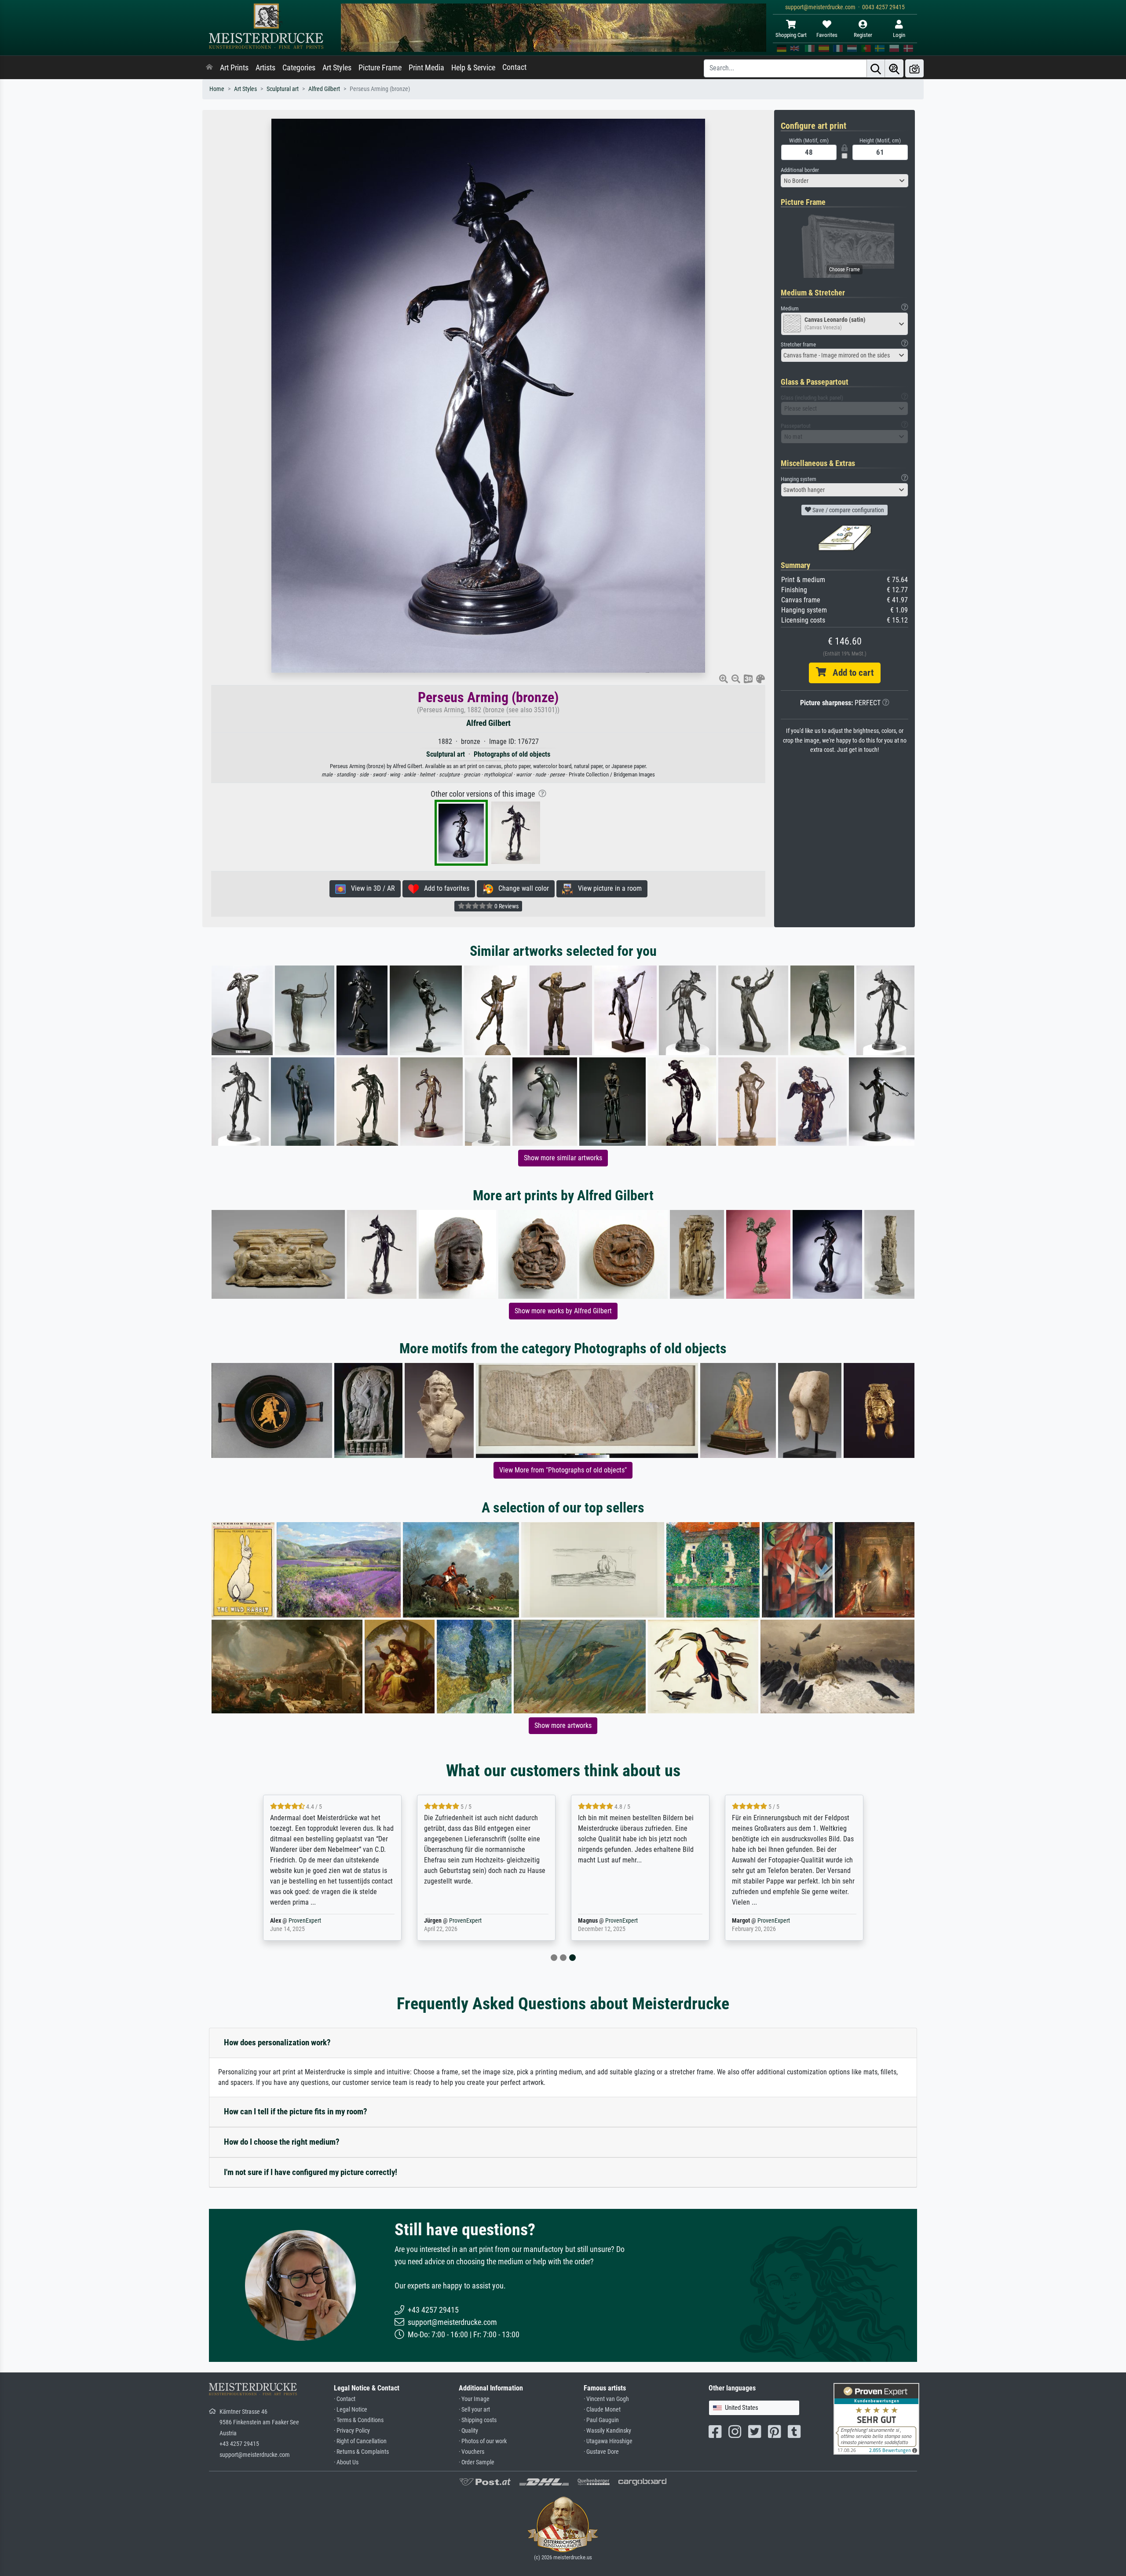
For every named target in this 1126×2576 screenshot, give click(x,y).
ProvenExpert (305, 1921)
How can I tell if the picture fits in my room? (296, 2111)
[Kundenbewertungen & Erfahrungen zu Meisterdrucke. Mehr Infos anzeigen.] (876, 2418)
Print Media (426, 68)
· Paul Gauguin (601, 2420)
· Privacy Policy (352, 2431)
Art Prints (234, 68)
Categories (299, 68)
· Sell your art (474, 2410)
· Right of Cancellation (360, 2441)
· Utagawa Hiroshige (608, 2441)
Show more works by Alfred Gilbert (563, 1311)
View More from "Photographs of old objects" (563, 1470)
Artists (265, 68)
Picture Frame (380, 68)
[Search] (876, 68)
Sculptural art (283, 89)
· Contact (345, 2399)
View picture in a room (607, 888)
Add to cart (850, 673)
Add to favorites (444, 888)
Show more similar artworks (563, 1158)
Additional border (800, 170)
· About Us (346, 2462)
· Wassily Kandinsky (607, 2431)
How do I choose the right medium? (282, 2142)
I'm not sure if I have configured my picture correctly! (311, 2172)
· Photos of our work (483, 2441)
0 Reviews (506, 906)
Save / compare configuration (848, 510)
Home (217, 89)
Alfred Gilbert (324, 89)
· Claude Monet (602, 2410)
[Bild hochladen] (914, 68)
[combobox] (844, 181)
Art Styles (337, 68)
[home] (209, 68)
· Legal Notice (351, 2410)
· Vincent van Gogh (606, 2399)
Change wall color (521, 888)
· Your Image (474, 2399)
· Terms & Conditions (359, 2420)
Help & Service (473, 68)
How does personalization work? (277, 2042)
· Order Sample (477, 2462)
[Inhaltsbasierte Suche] (894, 68)
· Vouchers (472, 2452)
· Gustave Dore (601, 2452)
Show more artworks (563, 1725)
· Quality (468, 2431)
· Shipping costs (478, 2420)
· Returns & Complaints (361, 2452)
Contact (514, 67)
